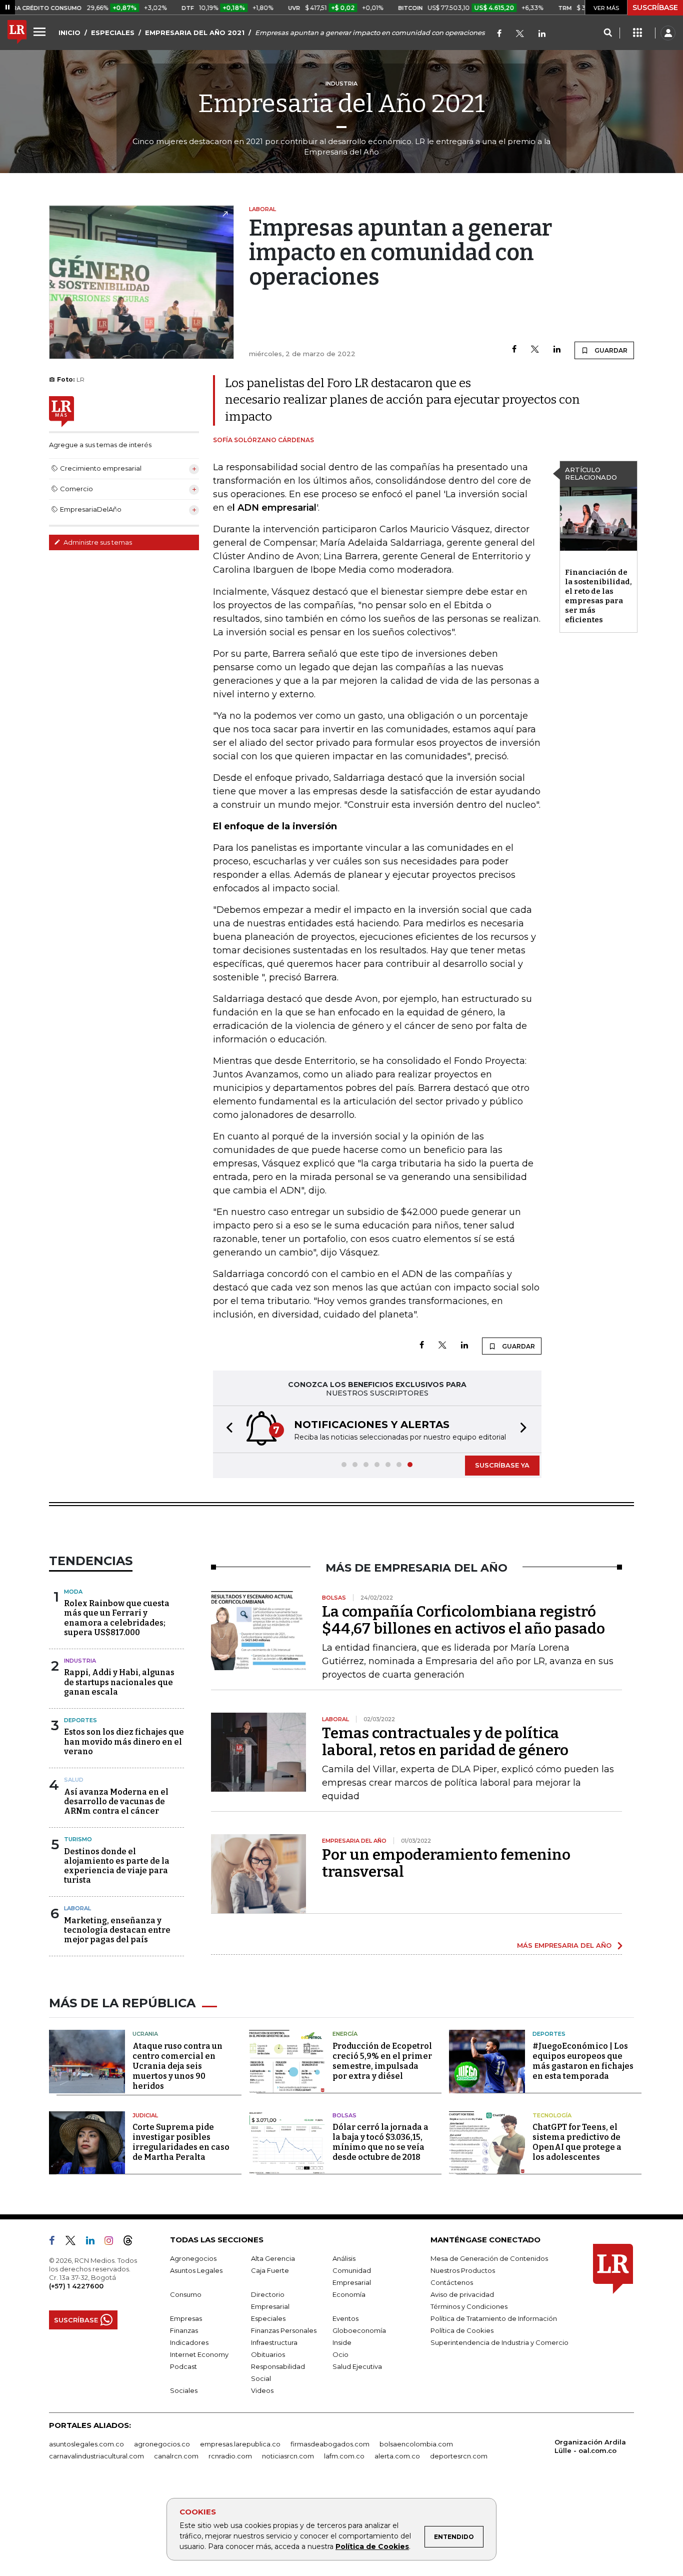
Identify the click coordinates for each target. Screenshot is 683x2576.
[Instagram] (113, 2242)
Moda (73, 1592)
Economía (349, 2294)
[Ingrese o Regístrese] (668, 33)
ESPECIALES (113, 33)
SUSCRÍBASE (655, 8)
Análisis (344, 2258)
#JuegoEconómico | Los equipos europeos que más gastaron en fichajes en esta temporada (583, 2061)
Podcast (183, 2366)
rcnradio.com (230, 2456)
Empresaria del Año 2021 (341, 104)
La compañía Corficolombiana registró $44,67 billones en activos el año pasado (463, 1620)
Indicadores (189, 2342)
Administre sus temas (97, 542)
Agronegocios (193, 2258)
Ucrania (145, 2034)
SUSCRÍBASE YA (502, 1465)
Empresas (186, 2318)
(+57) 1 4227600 (76, 2286)
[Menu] (41, 32)
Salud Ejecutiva (357, 2366)
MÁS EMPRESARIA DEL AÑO (564, 1945)
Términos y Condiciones (469, 2306)
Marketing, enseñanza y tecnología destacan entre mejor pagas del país (117, 1930)
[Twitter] (520, 34)
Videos (262, 2390)
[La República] (17, 33)
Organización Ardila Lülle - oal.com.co (590, 2446)
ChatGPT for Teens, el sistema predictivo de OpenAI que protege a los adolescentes (577, 2142)
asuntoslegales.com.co (86, 2444)
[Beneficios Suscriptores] (637, 33)
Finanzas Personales (284, 2330)
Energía (345, 2034)
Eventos (345, 2318)
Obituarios (268, 2354)
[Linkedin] (557, 350)
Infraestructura (274, 2342)
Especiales (268, 2318)
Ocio (340, 2354)
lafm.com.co (344, 2456)
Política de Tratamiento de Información (494, 2318)
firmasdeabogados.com (330, 2444)
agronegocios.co (162, 2444)
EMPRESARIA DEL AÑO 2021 (195, 33)
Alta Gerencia (273, 2258)
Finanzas (184, 2330)
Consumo (186, 2294)
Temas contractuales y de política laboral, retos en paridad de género (445, 1742)
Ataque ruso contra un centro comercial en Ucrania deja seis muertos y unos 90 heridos (177, 2066)
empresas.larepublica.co (240, 2444)
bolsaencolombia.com (416, 2444)
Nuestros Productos (463, 2270)
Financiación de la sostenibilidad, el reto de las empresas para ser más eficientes (598, 596)
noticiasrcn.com (288, 2456)
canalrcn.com (176, 2456)
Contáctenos (452, 2282)
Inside (342, 2342)
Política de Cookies (372, 2546)
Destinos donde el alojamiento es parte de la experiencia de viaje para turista (117, 1866)
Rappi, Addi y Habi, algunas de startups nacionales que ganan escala (119, 1682)
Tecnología (552, 2115)
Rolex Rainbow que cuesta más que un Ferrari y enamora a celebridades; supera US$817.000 (117, 1618)
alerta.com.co (397, 2456)
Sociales (184, 2390)
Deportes (80, 1720)
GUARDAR (610, 350)
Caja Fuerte (270, 2270)
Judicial (145, 2115)
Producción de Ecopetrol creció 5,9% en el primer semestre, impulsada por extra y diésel (382, 2061)
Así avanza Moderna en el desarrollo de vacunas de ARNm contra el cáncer (116, 1801)
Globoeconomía (359, 2330)
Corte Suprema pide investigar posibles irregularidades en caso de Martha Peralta (181, 2142)
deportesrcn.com (459, 2456)
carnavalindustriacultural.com (96, 2456)
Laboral (77, 1908)
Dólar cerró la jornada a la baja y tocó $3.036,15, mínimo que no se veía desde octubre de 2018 (380, 2142)
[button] (226, 1429)
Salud (74, 1780)
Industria (80, 1661)
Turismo (78, 1839)
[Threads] (132, 2242)
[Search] (608, 33)
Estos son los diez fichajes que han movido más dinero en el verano (124, 1741)
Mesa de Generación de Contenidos (489, 2258)
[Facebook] (499, 34)
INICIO (69, 33)
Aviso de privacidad (462, 2294)
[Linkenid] (542, 34)
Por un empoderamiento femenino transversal (446, 1863)
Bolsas (344, 2115)
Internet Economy (199, 2354)
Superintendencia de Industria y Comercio (499, 2342)
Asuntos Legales (196, 2270)
